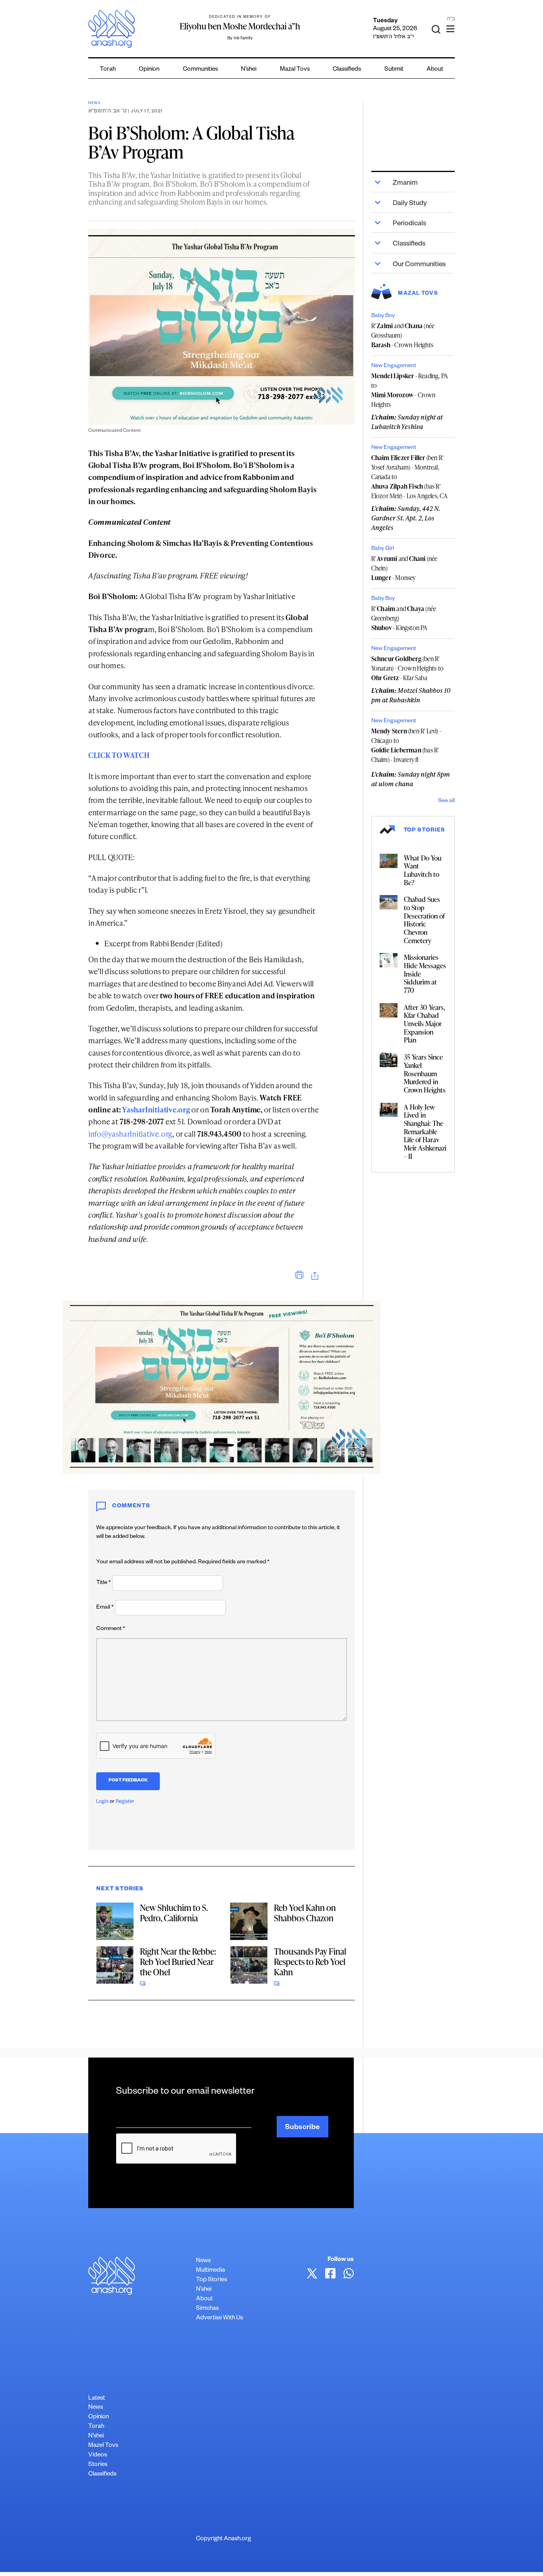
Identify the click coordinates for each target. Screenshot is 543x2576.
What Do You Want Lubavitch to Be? (423, 870)
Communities (200, 70)
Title (104, 1583)
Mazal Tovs (295, 70)
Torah (108, 70)
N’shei (249, 70)
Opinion (149, 70)
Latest (97, 2399)
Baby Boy (383, 316)
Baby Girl (383, 549)
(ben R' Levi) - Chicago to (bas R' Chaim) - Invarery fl (406, 745)
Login (102, 1802)
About (435, 70)
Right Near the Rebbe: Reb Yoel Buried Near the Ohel (178, 1962)
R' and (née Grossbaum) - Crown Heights (403, 335)
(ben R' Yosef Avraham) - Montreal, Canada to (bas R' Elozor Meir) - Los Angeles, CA (410, 477)
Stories (98, 2465)
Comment (111, 1629)
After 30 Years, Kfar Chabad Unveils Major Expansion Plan (425, 1024)
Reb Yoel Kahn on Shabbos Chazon (305, 1913)
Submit (394, 70)
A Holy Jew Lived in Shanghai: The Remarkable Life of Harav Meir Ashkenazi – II (425, 1131)
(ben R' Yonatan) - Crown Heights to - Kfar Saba (407, 668)
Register (125, 1802)
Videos (98, 2455)
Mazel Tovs (103, 2446)
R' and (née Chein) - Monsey (404, 568)
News (94, 103)
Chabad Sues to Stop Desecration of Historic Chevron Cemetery (424, 920)
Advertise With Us (219, 2318)
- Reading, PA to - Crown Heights (410, 390)
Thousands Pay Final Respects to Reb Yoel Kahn (310, 1962)
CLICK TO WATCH (119, 755)
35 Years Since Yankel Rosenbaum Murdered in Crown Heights (425, 1073)
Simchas (207, 2309)
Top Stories (211, 2280)
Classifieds (347, 70)
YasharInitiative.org (156, 1109)
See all (446, 801)
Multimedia (210, 2271)
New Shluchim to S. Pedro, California (174, 1913)
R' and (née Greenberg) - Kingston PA (404, 618)
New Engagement (394, 366)
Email (105, 1608)
